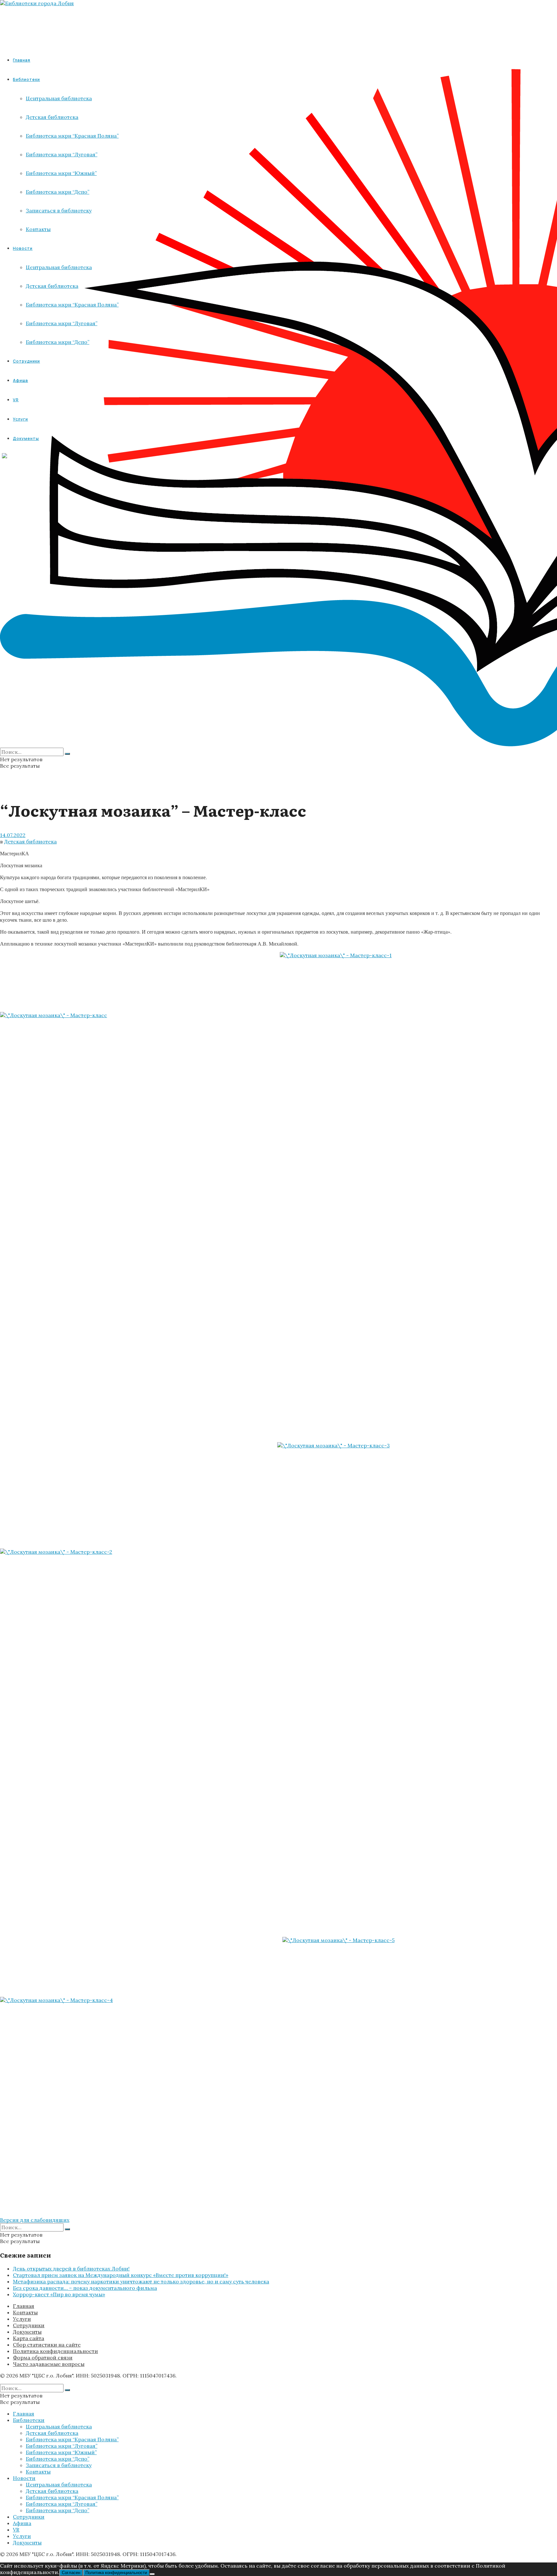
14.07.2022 (13, 835)
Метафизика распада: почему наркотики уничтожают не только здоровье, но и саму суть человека (141, 2281)
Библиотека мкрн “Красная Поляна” (72, 2439)
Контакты (25, 2312)
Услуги (22, 2319)
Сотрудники (29, 2325)
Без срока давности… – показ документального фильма (85, 2288)
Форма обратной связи (43, 2357)
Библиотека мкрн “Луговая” (62, 2446)
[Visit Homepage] (37, 3)
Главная (22, 60)
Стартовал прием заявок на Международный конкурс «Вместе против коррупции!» (121, 2275)
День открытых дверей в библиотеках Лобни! (71, 2269)
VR (16, 2530)
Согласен (71, 2573)
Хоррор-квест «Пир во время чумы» (59, 2294)
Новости (24, 2478)
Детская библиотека (30, 841)
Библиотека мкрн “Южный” (61, 2452)
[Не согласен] (152, 2574)
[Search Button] (67, 754)
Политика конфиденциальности (55, 2351)
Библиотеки (29, 2420)
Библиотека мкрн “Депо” (58, 2459)
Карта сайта (29, 2338)
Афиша (22, 2523)
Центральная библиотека (59, 2426)
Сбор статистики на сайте (47, 2345)
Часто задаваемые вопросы (49, 2364)
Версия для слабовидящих (35, 2220)
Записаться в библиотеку (59, 2465)
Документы (27, 2332)
